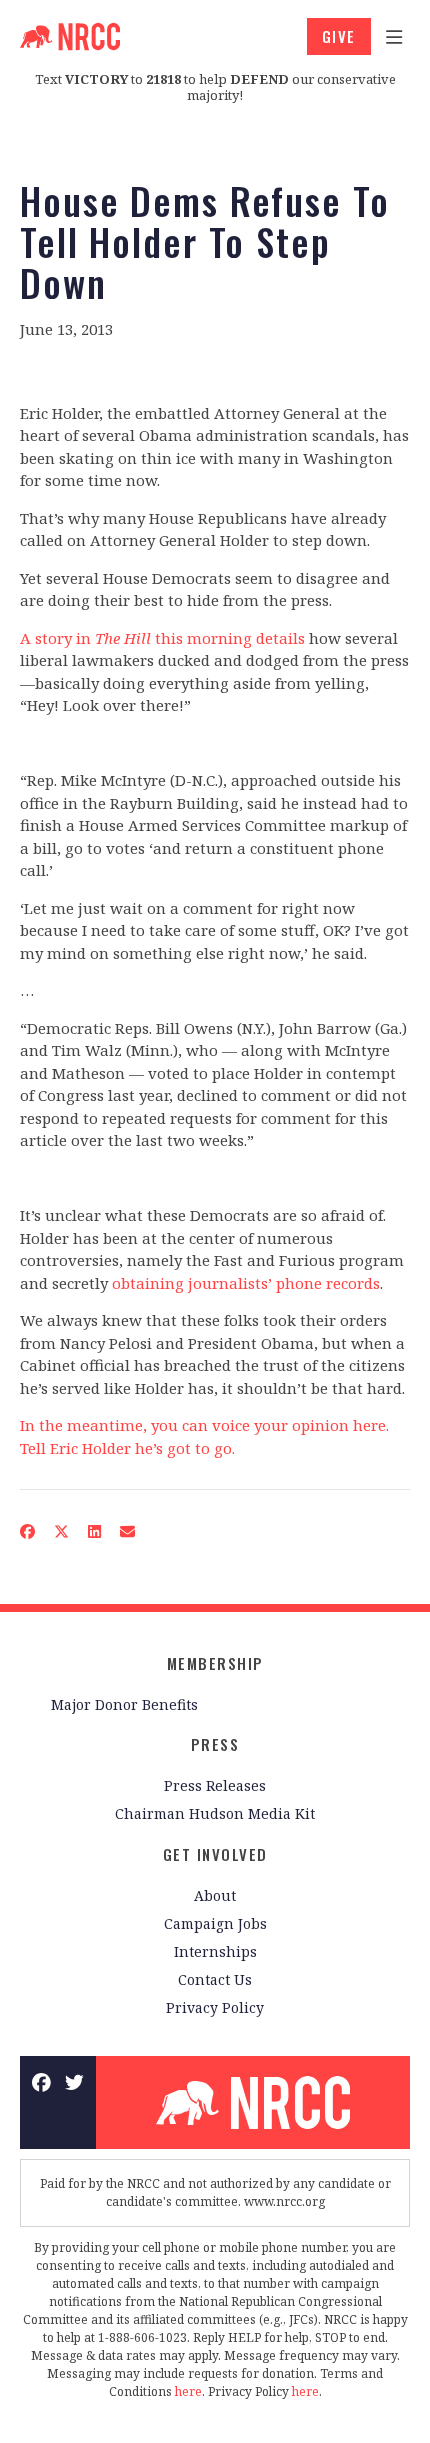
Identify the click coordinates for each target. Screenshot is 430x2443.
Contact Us (215, 1979)
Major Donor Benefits (124, 1704)
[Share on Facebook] (28, 1531)
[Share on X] (62, 1531)
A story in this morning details (162, 638)
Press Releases (215, 1785)
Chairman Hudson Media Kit (215, 1813)
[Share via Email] (128, 1531)
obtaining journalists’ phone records (246, 1283)
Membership (215, 1663)
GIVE (339, 36)
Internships (215, 1951)
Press (215, 1744)
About (215, 1895)
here (188, 2391)
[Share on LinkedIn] (95, 1531)
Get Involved (215, 1854)
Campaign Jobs (215, 1923)
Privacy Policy (215, 2007)
